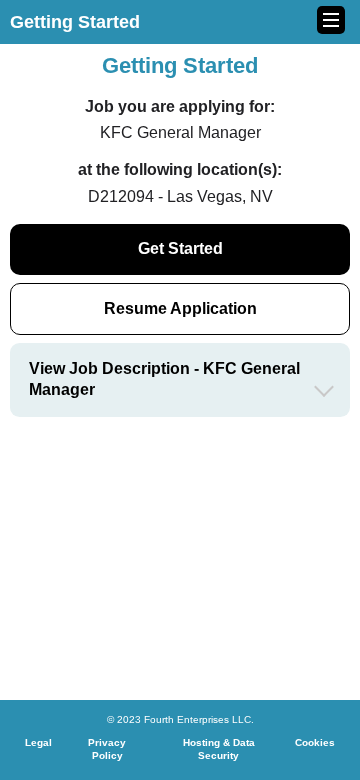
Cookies (315, 742)
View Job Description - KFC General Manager (164, 379)
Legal (38, 742)
